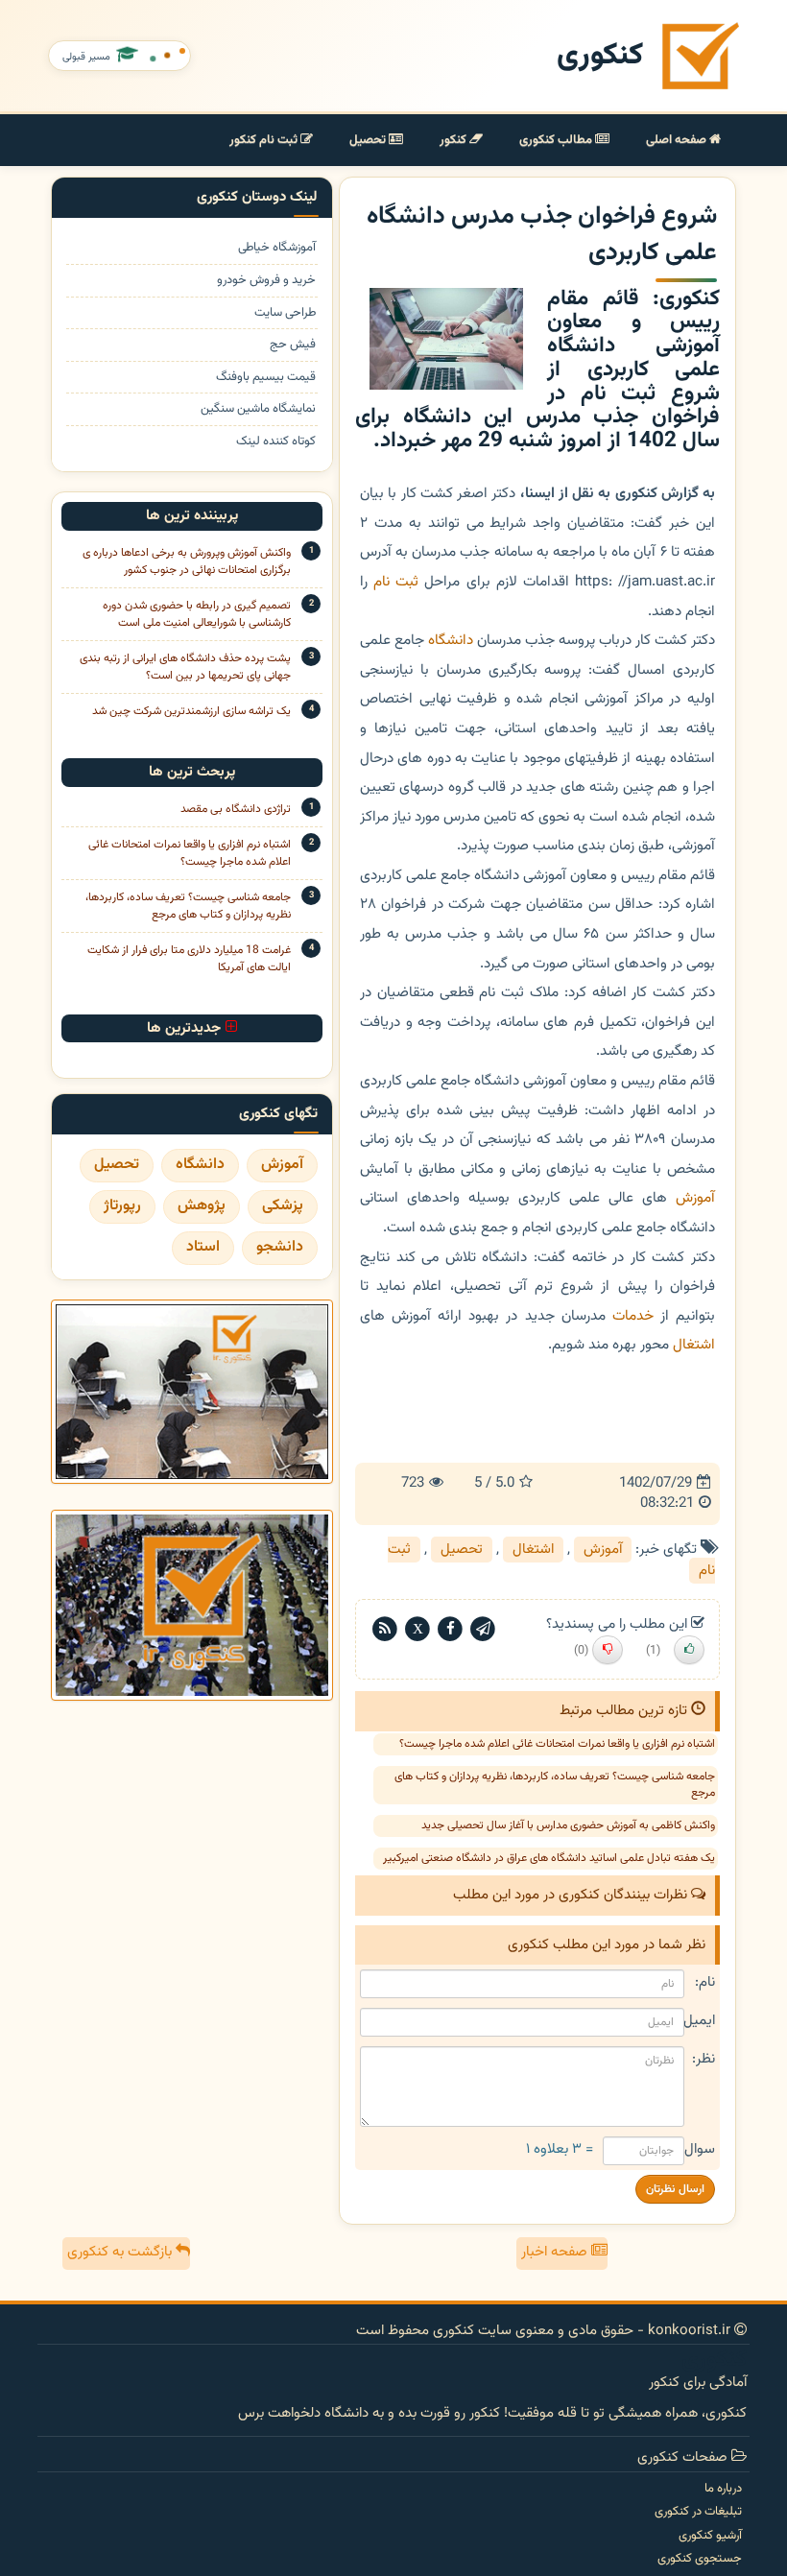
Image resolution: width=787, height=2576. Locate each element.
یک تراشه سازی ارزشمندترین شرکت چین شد (191, 711)
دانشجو (280, 1247)
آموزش (695, 1198)
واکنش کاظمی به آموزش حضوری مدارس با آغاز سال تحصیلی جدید (568, 1825)
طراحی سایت (285, 313)
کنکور (454, 140)
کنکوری (600, 56)
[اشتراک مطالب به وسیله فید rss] (385, 1629)
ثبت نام (396, 582)
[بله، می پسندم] (689, 1650)
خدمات (633, 1316)
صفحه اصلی (678, 140)
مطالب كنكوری (557, 140)
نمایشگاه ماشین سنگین (258, 409)
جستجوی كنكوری (700, 2559)
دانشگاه (451, 640)
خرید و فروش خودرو (266, 281)
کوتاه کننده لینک (276, 442)
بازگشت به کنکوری (121, 2252)
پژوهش (202, 1206)
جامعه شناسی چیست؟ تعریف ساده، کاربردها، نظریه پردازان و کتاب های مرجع (555, 1785)
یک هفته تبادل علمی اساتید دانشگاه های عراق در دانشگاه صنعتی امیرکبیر (549, 1858)
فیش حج (293, 345)
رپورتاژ (122, 1206)
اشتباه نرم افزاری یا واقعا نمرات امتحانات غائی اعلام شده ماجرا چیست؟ (557, 1744)
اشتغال (694, 1345)
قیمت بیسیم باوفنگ (266, 378)
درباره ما (723, 2489)
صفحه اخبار (556, 2252)
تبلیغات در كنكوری (698, 2512)
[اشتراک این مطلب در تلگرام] (483, 1629)
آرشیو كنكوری (710, 2536)
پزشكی (283, 1206)
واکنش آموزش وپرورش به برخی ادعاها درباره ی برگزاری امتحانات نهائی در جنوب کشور (187, 561)
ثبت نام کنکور (265, 140)
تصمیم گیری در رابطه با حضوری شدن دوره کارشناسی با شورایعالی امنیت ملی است (197, 614)
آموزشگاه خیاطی (277, 248)
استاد (203, 1247)
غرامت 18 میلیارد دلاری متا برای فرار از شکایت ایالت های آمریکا (189, 959)
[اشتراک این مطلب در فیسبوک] (450, 1629)
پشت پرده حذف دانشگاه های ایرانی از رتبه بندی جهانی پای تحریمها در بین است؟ (185, 667)
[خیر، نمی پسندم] (608, 1650)
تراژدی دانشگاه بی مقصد (236, 809)
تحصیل (369, 140)
